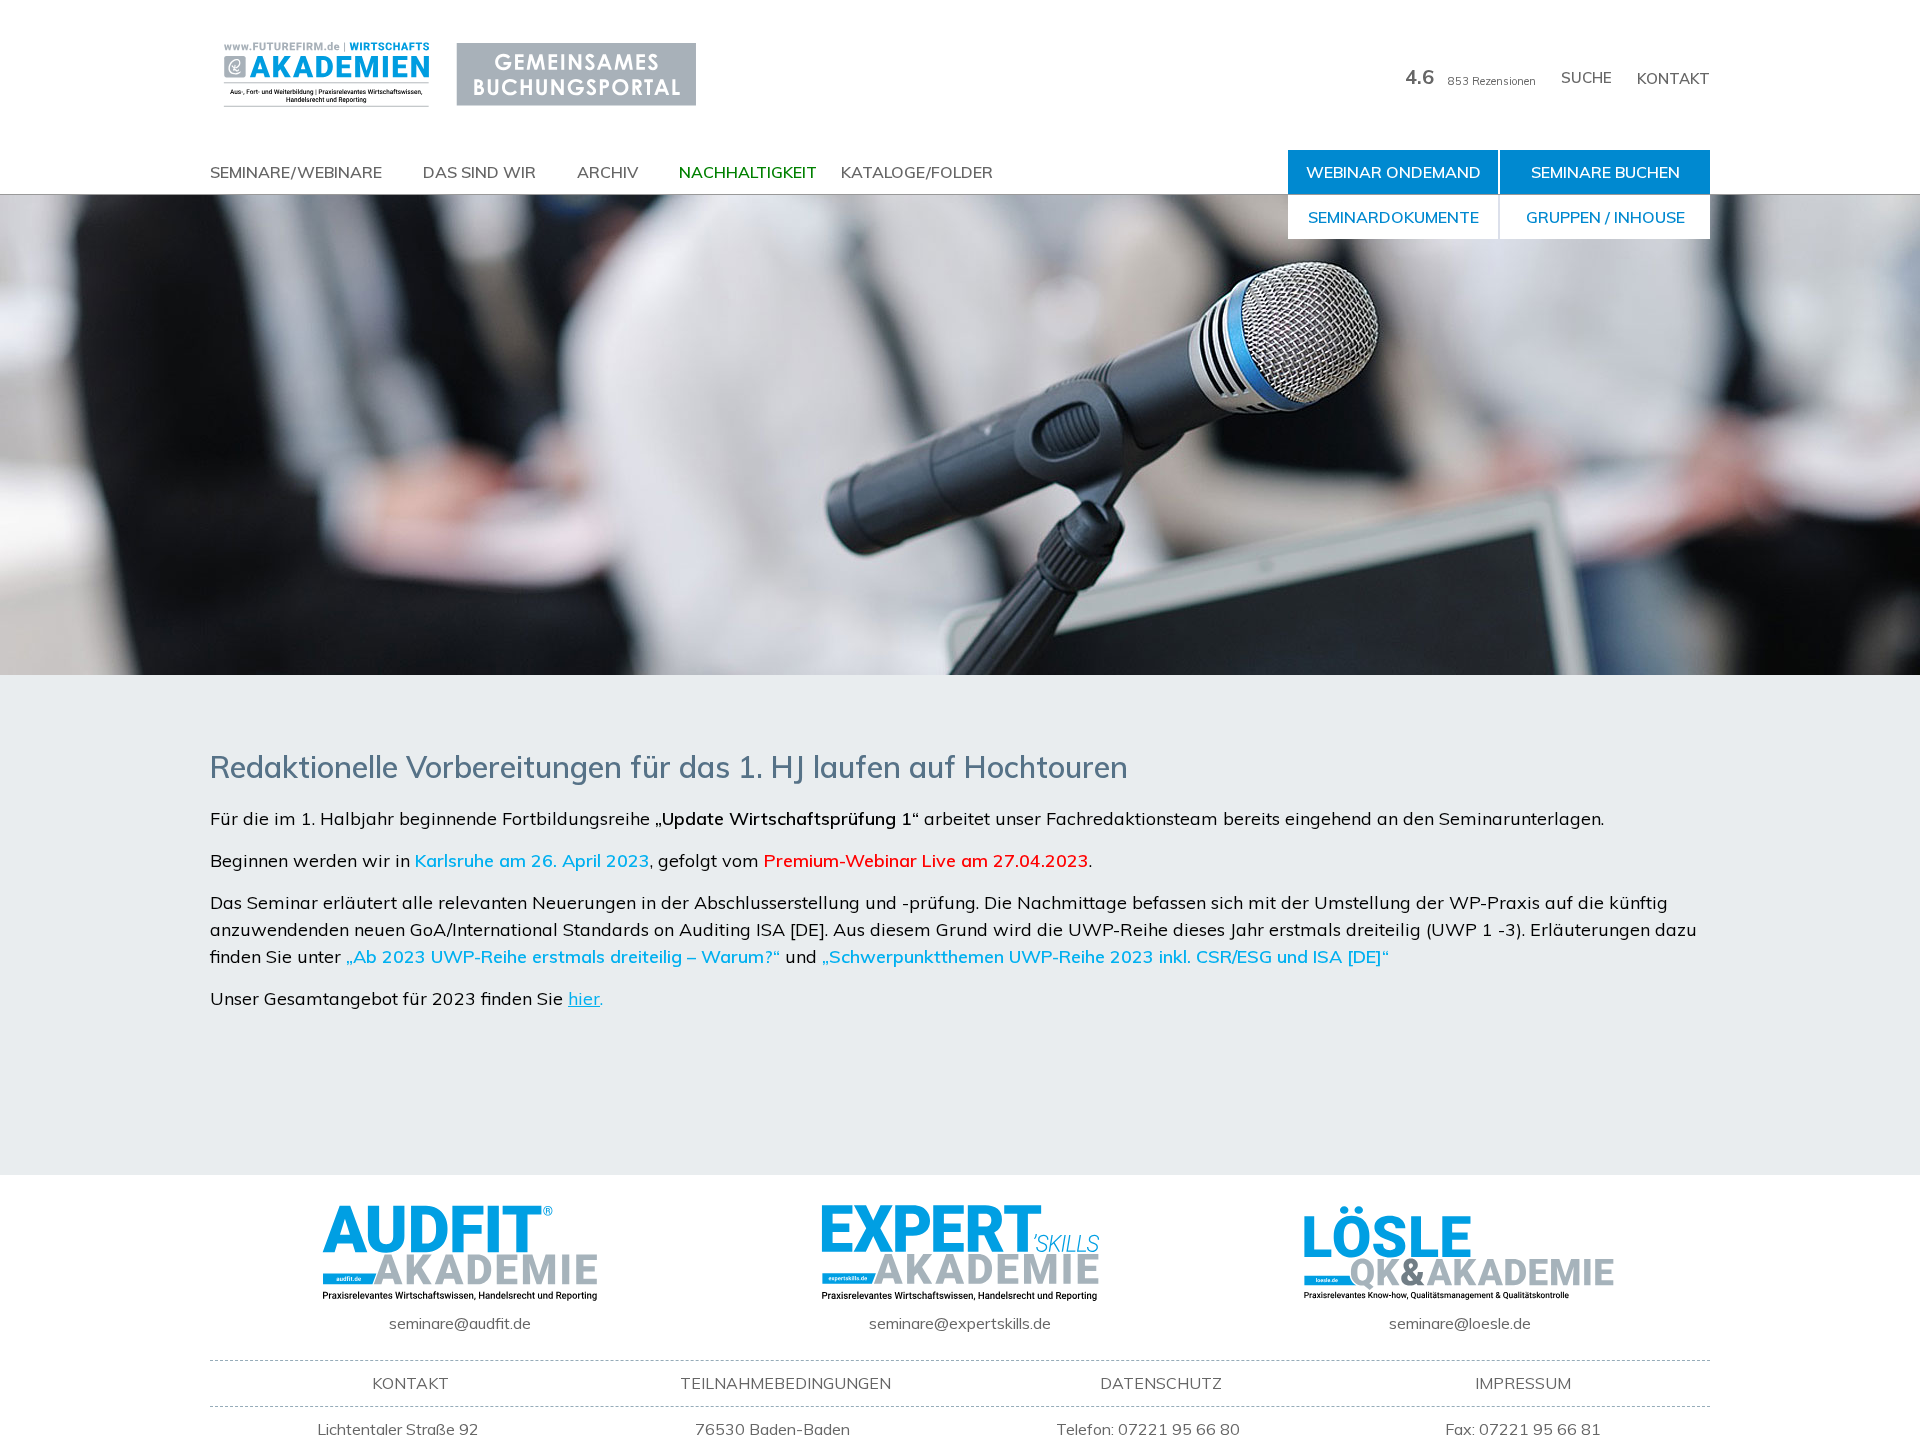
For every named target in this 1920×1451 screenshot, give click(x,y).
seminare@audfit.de (460, 1323)
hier (584, 998)
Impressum (1523, 1383)
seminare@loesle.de (1460, 1323)
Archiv (607, 172)
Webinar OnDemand (1393, 172)
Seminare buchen (1605, 172)
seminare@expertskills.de (960, 1323)
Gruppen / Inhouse (1605, 217)
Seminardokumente (1393, 217)
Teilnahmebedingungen (785, 1383)
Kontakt (1673, 78)
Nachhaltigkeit (748, 172)
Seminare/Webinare (296, 172)
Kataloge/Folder (917, 172)
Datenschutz (1161, 1383)
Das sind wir (479, 172)
